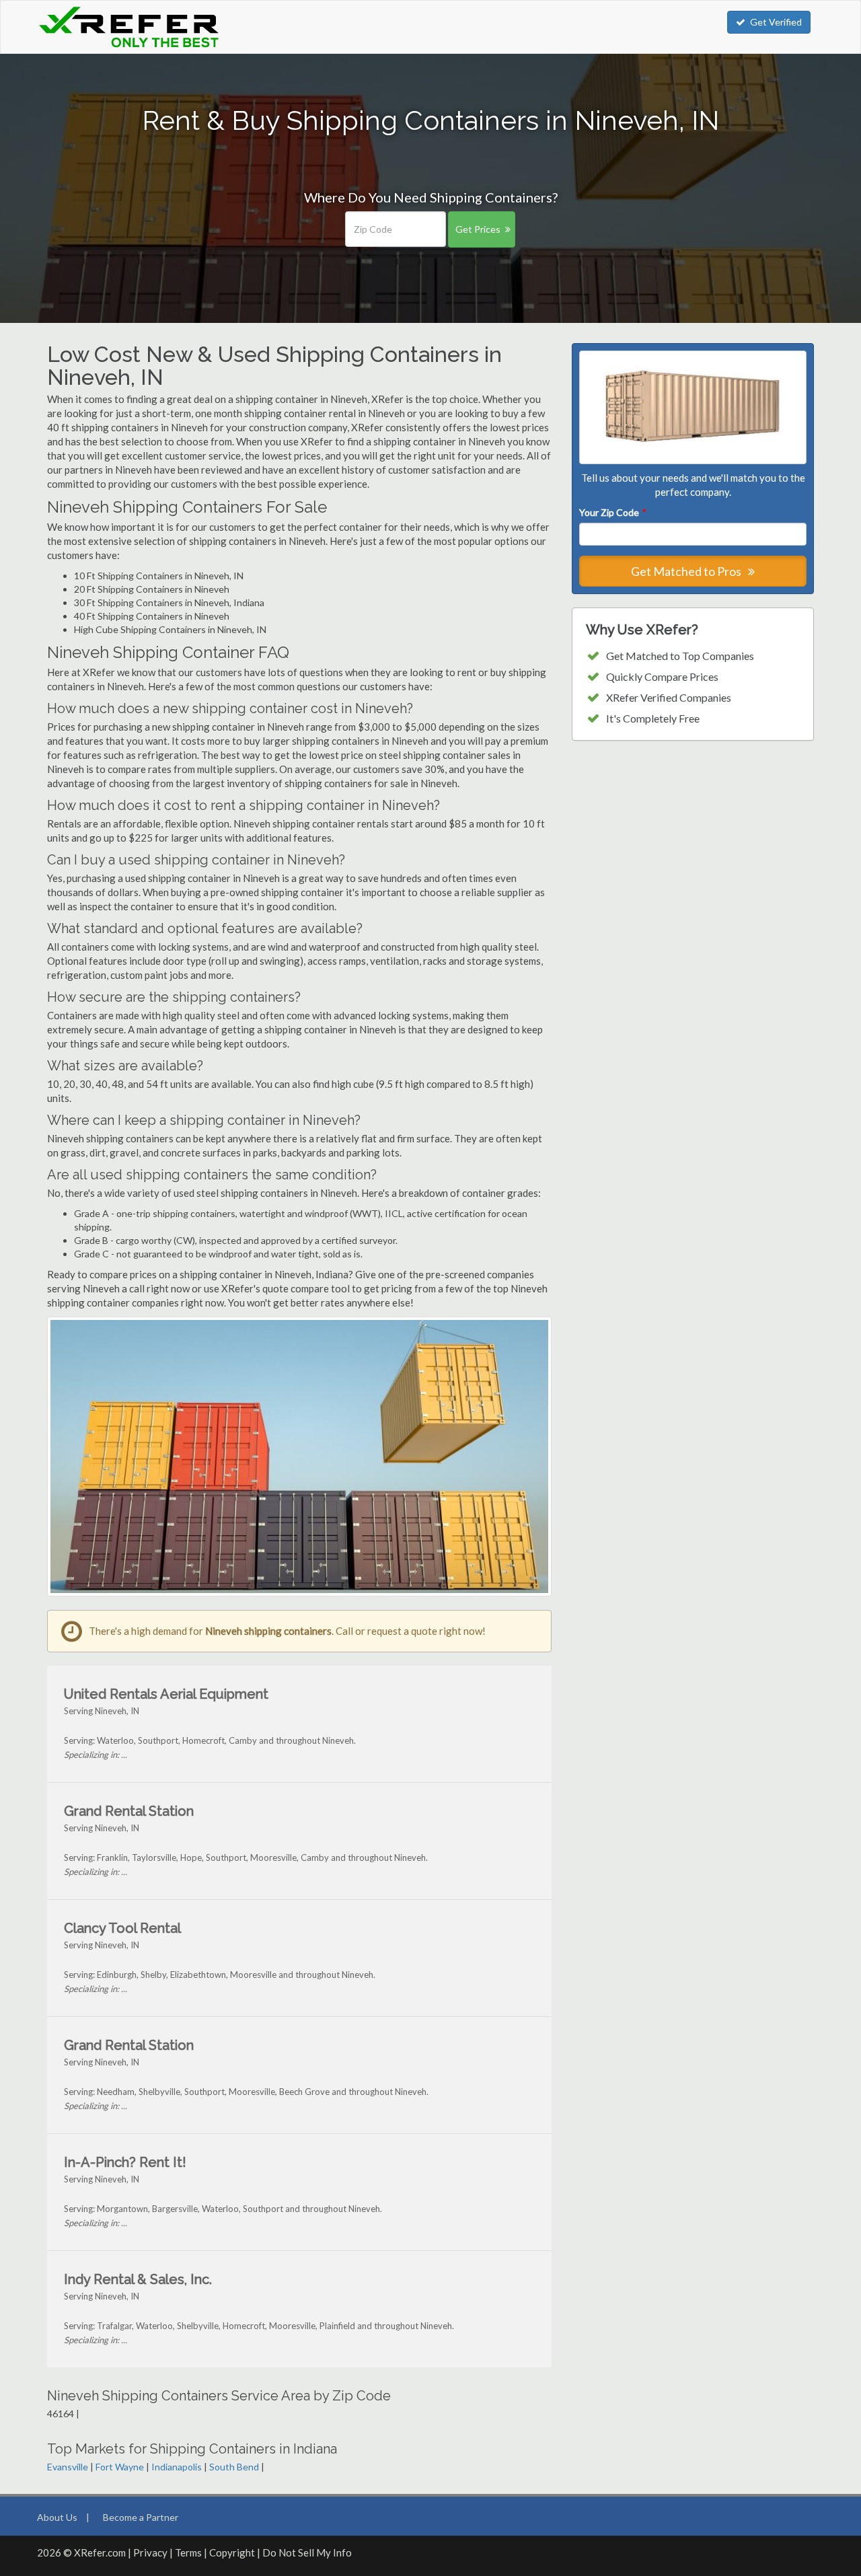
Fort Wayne (120, 2467)
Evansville (68, 2467)
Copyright (232, 2552)
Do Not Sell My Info (307, 2552)
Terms (188, 2552)
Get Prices (478, 229)
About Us (57, 2517)
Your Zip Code (612, 512)
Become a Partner (141, 2517)
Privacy (150, 2552)
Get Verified (776, 22)
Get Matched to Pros (687, 571)
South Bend (234, 2467)
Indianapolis (177, 2467)
